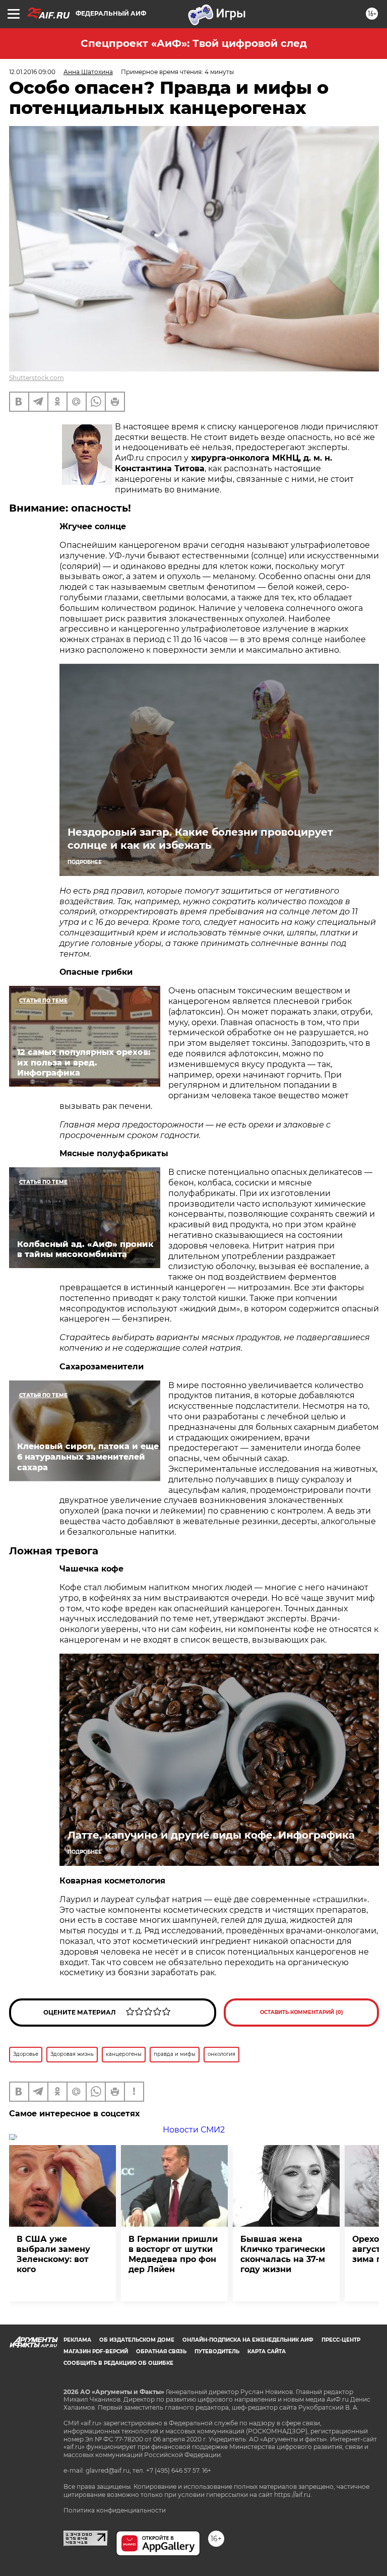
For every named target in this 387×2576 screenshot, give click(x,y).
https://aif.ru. (293, 2495)
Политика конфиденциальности (115, 2510)
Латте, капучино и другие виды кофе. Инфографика (211, 1835)
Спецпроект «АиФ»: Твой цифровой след (194, 43)
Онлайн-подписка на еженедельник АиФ (248, 2340)
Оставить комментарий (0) (302, 2012)
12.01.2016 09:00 (32, 72)
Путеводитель (217, 2351)
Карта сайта (267, 2351)
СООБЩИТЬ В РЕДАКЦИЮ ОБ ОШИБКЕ (118, 2363)
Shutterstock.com (37, 378)
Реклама (77, 2340)
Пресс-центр (341, 2340)
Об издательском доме (137, 2340)
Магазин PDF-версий (96, 2351)
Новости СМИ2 (194, 2130)
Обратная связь (161, 2351)
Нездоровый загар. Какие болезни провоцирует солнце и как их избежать (200, 839)
